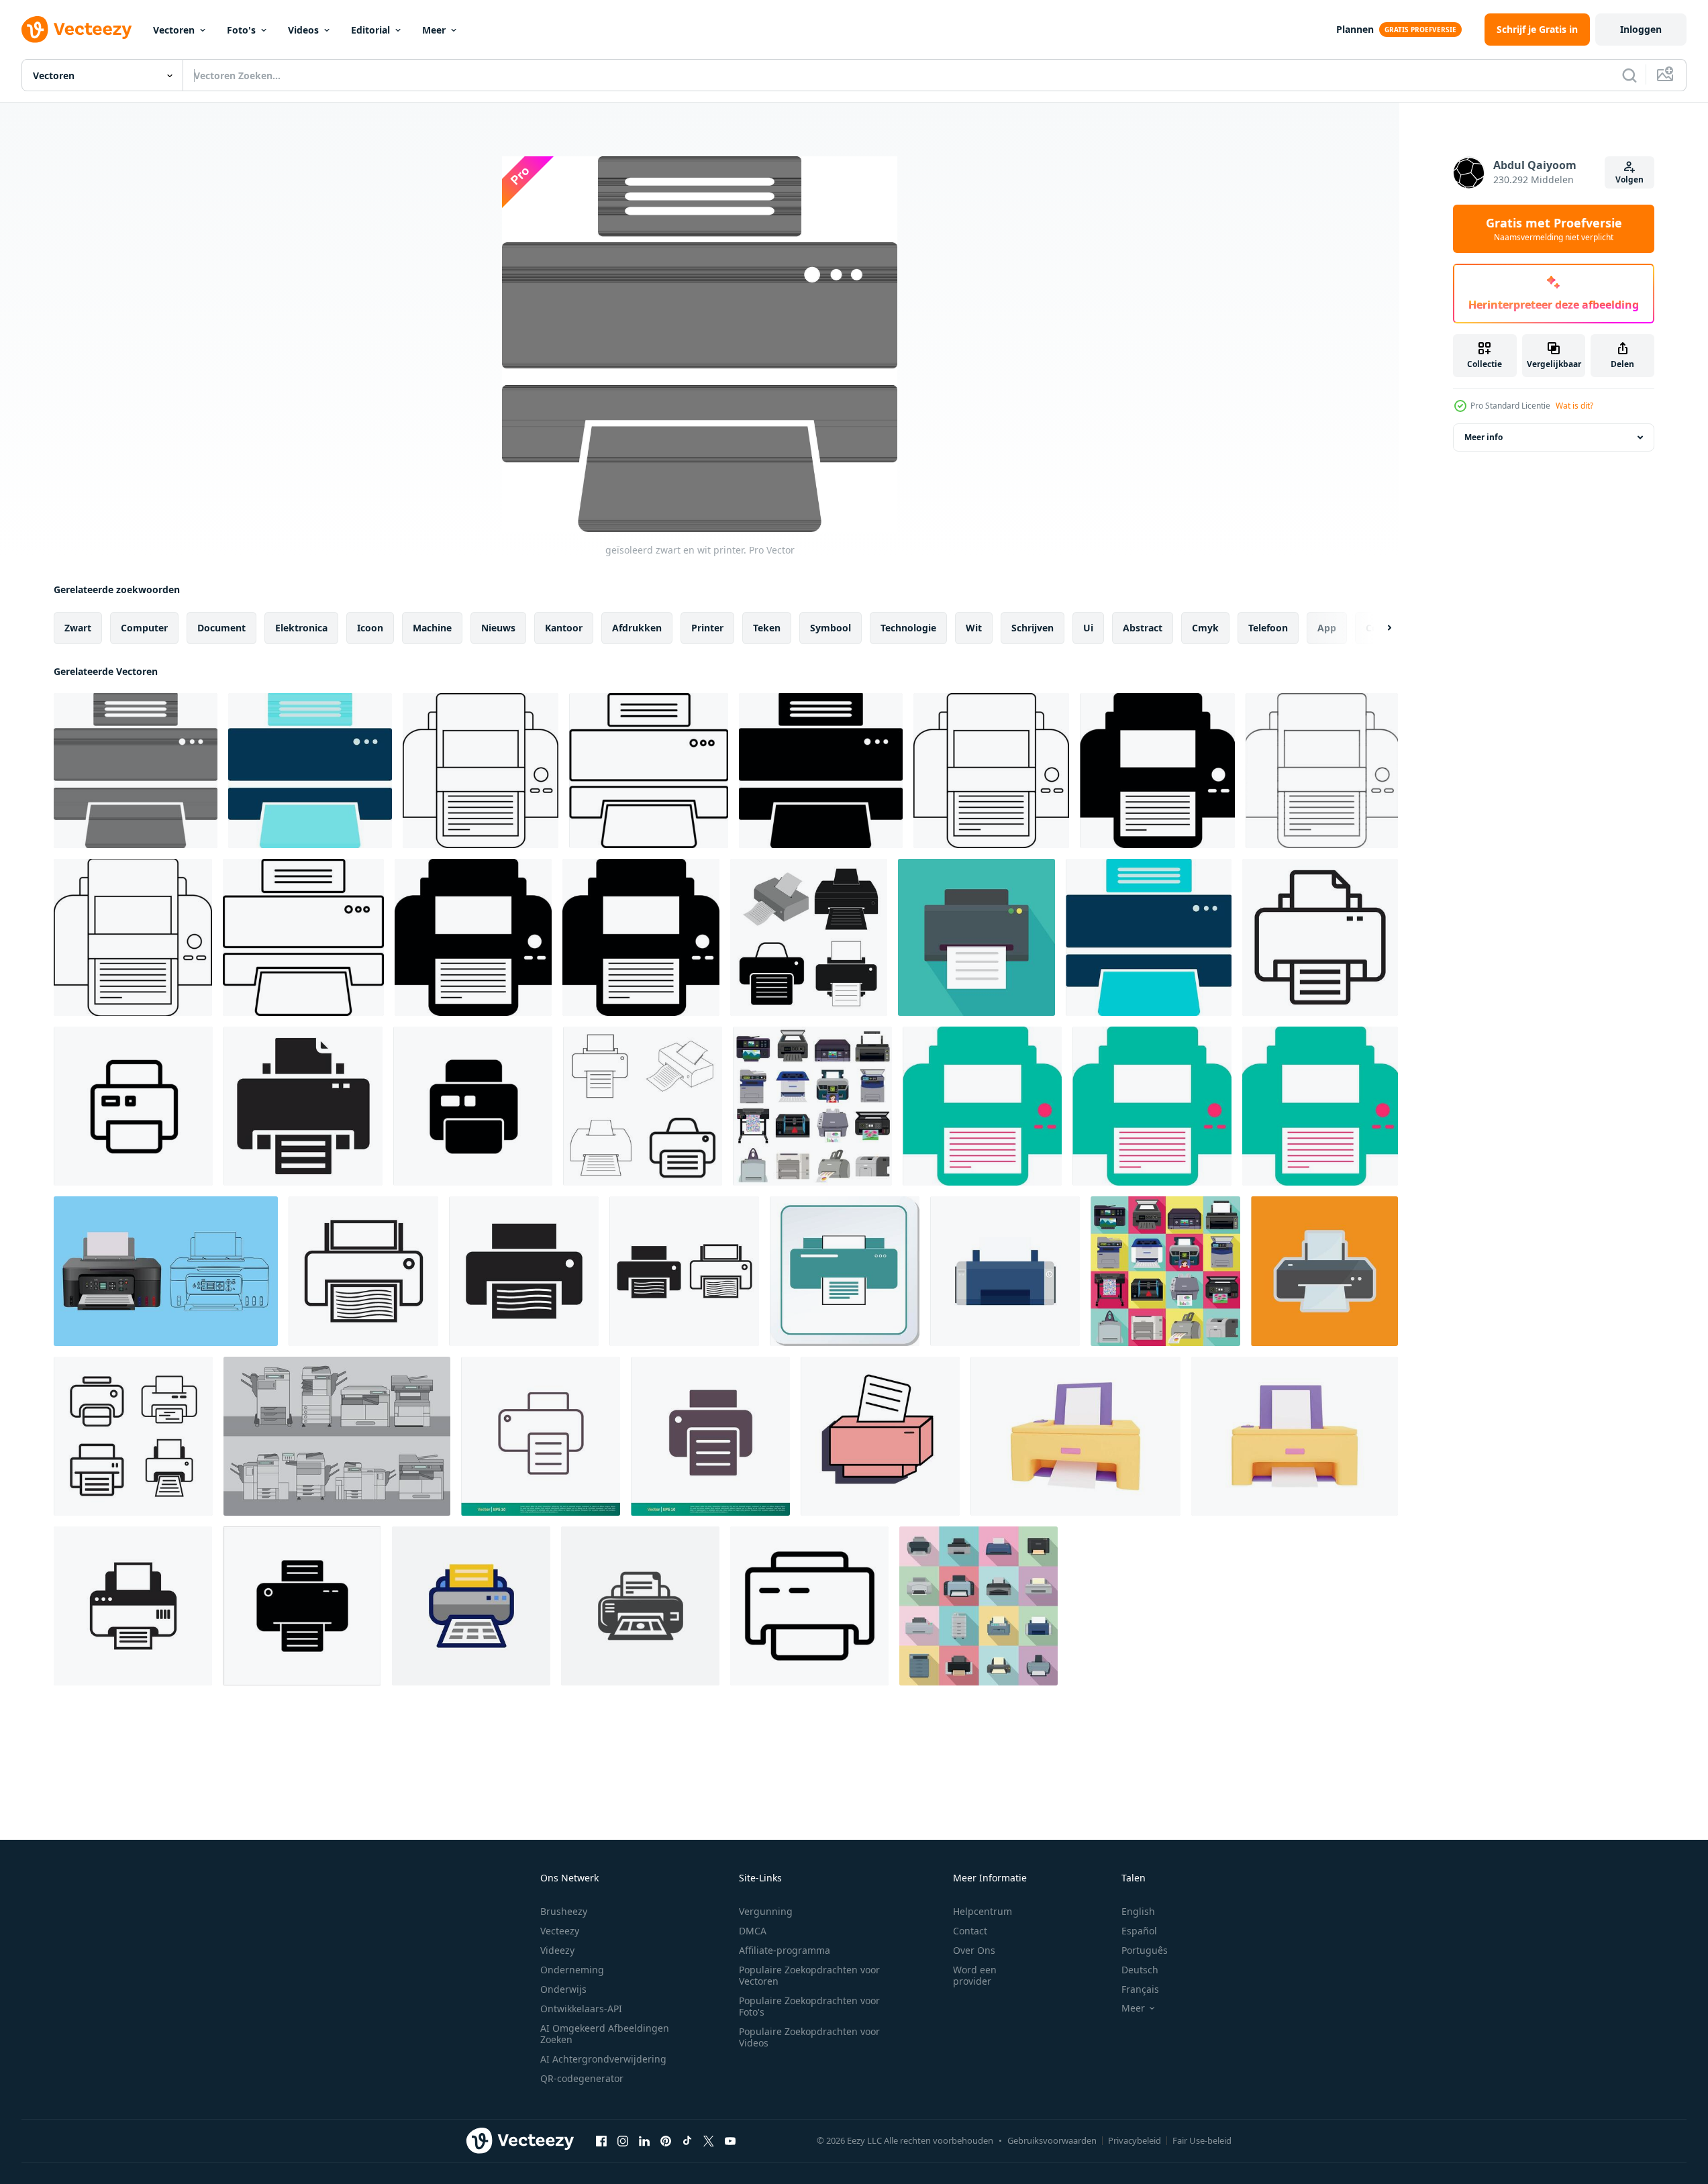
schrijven (1033, 628)
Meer (434, 30)
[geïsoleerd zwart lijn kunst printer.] (481, 771)
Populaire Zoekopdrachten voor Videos (809, 2037)
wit (974, 628)
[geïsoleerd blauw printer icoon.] (310, 771)
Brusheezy (564, 1911)
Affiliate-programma (785, 1950)
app (1327, 628)
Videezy (557, 1950)
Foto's (241, 30)
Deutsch (1140, 1970)
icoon (370, 628)
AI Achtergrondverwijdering (603, 2059)
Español (1139, 1931)
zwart (78, 628)
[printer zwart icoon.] (303, 1106)
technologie (908, 628)
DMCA (753, 1931)
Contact (970, 1931)
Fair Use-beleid (1202, 2140)
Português (1145, 1950)
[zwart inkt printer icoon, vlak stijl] (1005, 1271)
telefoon (1268, 628)
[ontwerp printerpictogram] (363, 1271)
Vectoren (174, 30)
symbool (831, 628)
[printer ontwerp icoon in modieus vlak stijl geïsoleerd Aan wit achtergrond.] (473, 1106)
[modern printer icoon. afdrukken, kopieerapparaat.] (976, 937)
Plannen (1355, 29)
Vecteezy (560, 1931)
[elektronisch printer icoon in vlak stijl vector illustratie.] (166, 1271)
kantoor (564, 628)
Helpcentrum (983, 1911)
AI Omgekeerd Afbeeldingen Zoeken (605, 2034)
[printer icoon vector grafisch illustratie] (845, 1271)
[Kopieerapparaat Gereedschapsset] (337, 1436)
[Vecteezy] (77, 30)
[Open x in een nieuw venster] (709, 2140)
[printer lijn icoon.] (1320, 937)
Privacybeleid (1135, 2140)
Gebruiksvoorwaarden (1052, 2140)
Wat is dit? (1574, 406)
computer (144, 628)
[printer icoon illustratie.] (471, 1606)
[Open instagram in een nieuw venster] (623, 2140)
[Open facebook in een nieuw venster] (601, 2140)
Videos (303, 30)
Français (1140, 1989)
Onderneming (572, 1970)
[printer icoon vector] (809, 937)
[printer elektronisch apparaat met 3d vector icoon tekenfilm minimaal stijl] (1075, 1436)
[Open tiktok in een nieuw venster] (687, 2140)
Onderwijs (563, 1989)
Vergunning (766, 1911)
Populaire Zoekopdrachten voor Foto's (809, 2006)
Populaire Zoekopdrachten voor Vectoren (809, 1975)
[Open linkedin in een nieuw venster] (644, 2140)
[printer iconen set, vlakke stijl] (812, 1106)
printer (707, 628)
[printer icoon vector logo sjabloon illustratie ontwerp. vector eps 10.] (541, 1436)
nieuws (498, 628)
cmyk (1205, 628)
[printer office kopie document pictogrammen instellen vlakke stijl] (978, 1606)
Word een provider (975, 1975)
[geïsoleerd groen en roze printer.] (982, 1106)
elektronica (301, 628)
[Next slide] (1378, 628)
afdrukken (637, 628)
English (1138, 1911)
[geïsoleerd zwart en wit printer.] (136, 771)
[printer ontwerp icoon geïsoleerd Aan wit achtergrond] (133, 1106)
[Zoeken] (1629, 75)
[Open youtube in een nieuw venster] (730, 2140)
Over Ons (974, 1950)
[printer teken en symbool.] (640, 1606)
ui (1088, 628)
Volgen (1629, 179)
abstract (1143, 628)
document (221, 628)
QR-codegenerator (582, 2078)
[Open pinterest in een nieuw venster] (666, 2140)
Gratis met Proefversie (1554, 229)
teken (767, 628)
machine (432, 628)
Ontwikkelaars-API (581, 2009)
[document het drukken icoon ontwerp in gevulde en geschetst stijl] (809, 1606)
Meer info (1484, 437)
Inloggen (1641, 29)
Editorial (370, 30)
